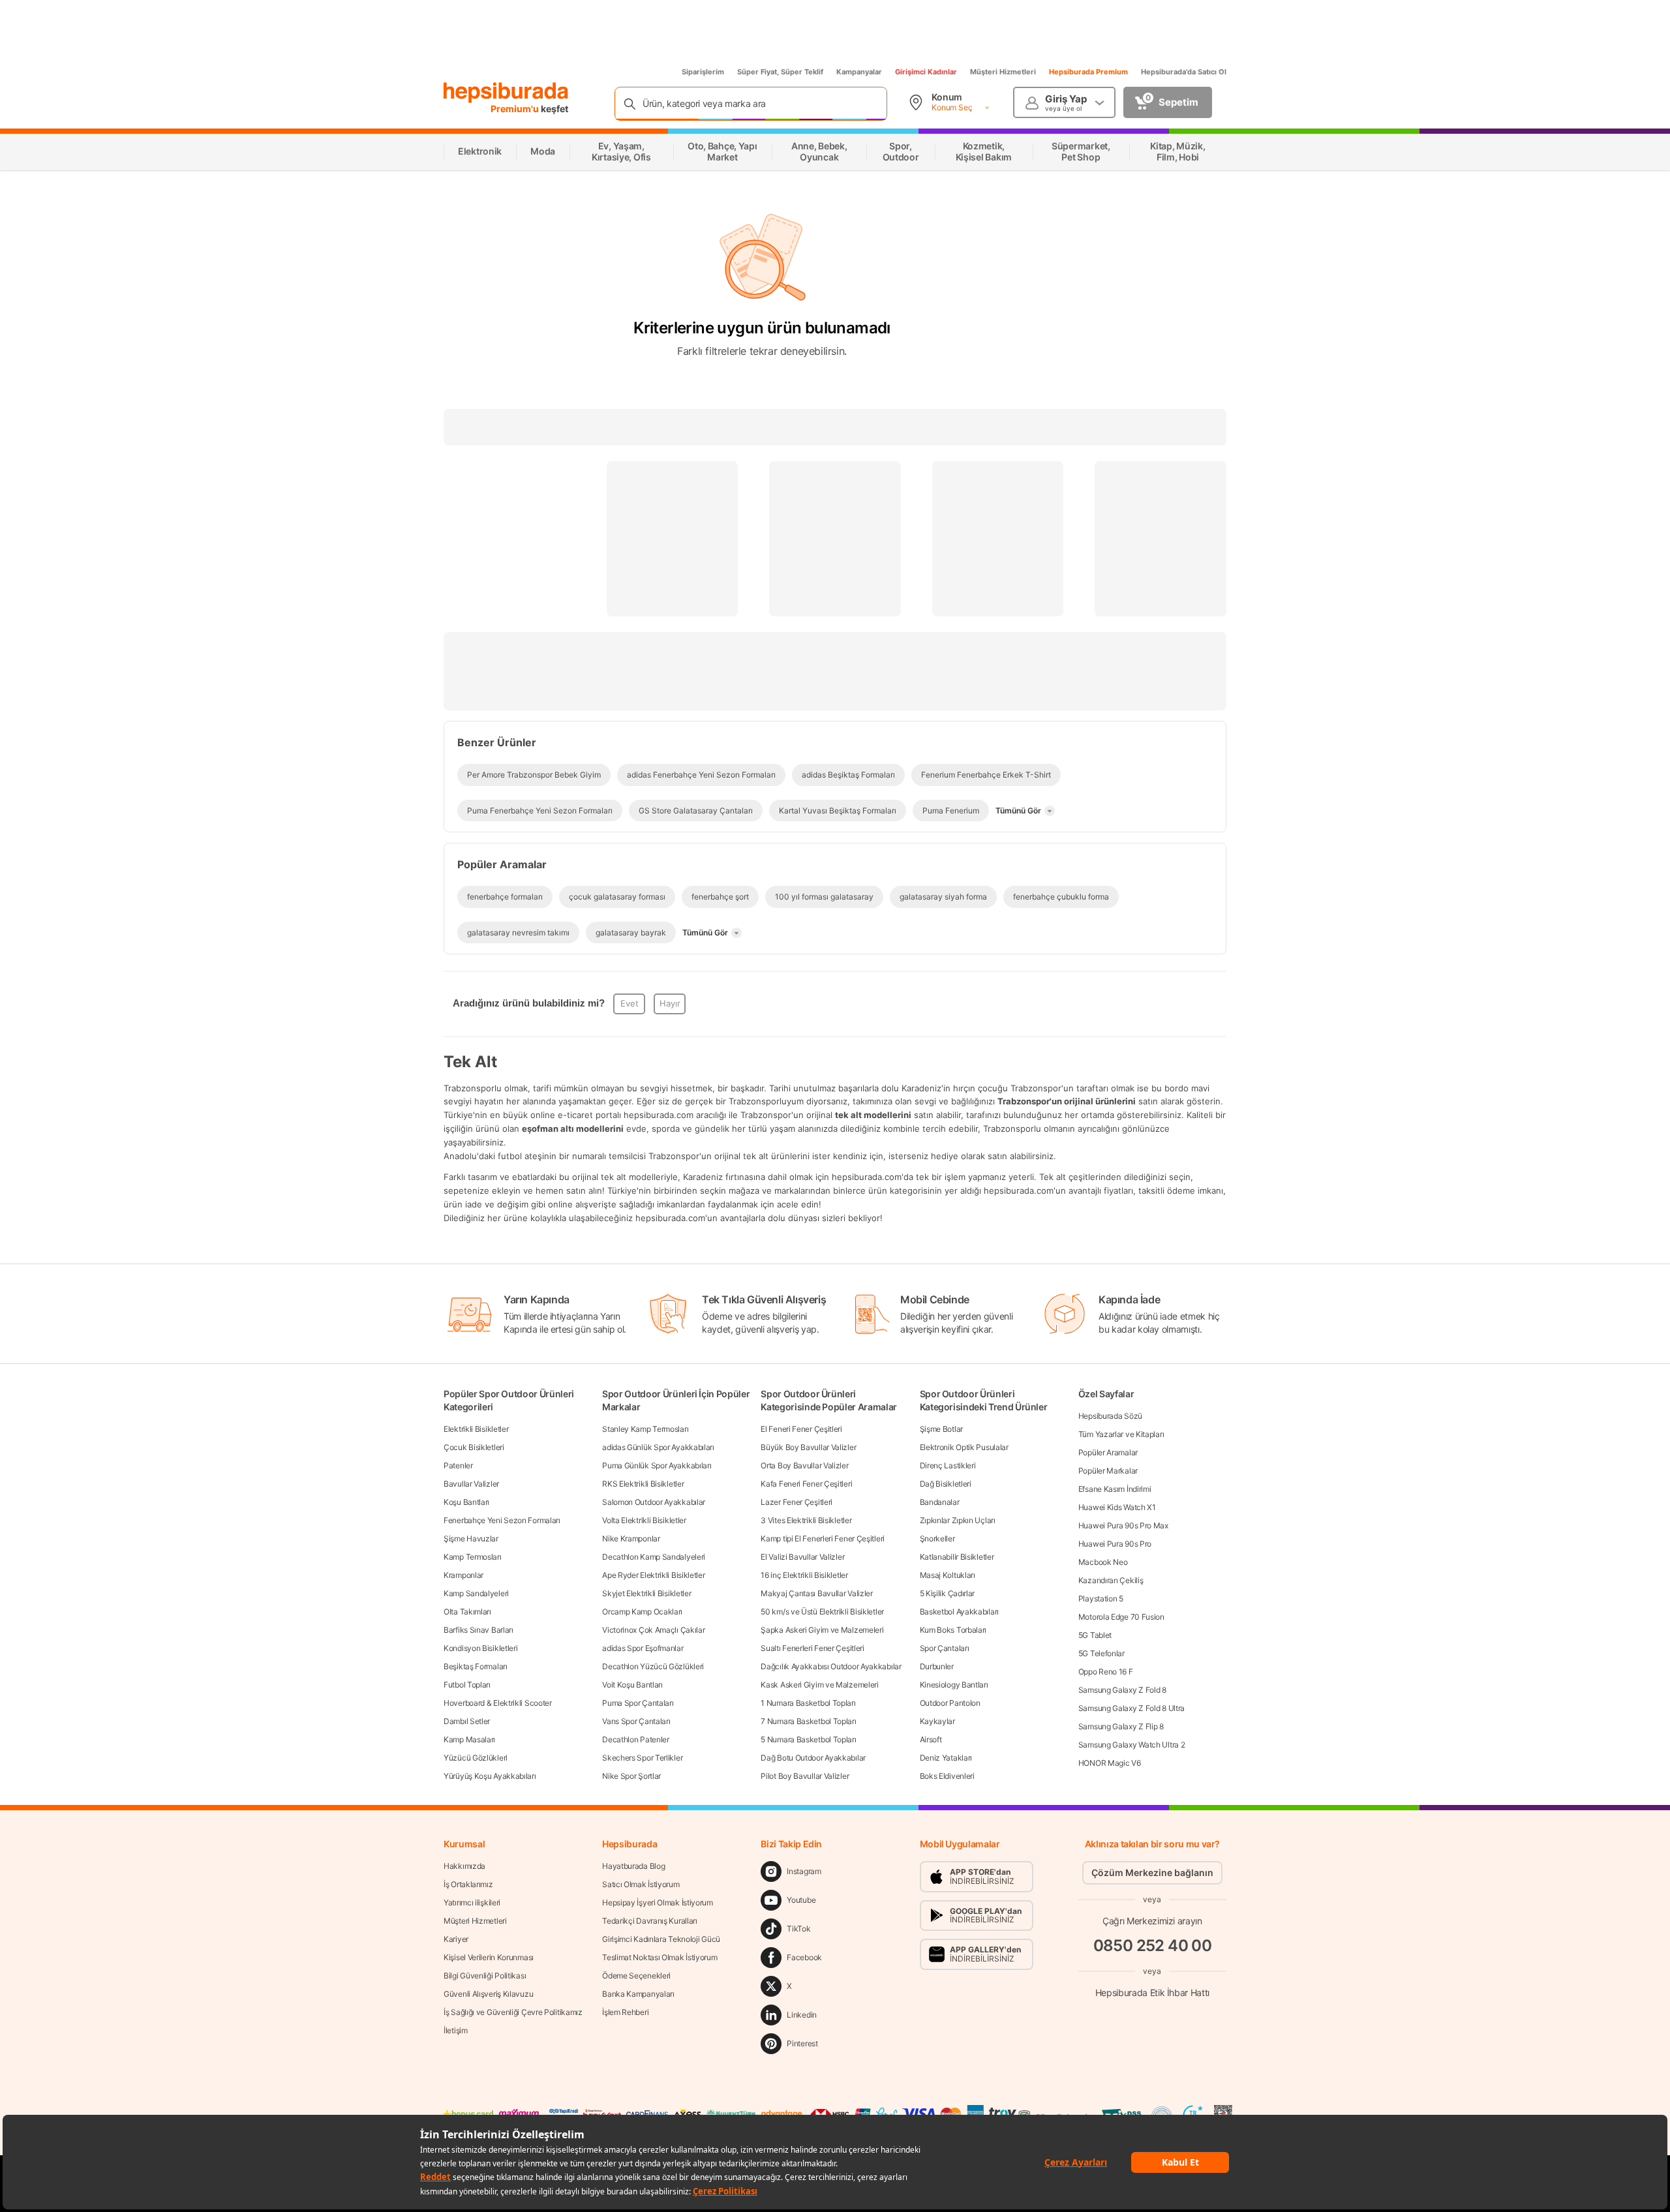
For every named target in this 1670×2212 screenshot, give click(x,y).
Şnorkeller (937, 1538)
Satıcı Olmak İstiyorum (641, 1884)
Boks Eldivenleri (947, 1776)
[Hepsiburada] (506, 93)
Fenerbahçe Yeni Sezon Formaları (502, 1520)
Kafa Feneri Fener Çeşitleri (806, 1484)
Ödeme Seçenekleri (636, 1976)
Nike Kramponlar (631, 1538)
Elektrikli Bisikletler (476, 1429)
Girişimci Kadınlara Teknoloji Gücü (661, 1939)
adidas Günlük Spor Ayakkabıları (658, 1447)
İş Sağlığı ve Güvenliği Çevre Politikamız (513, 2012)
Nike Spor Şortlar (631, 1776)
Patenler (458, 1465)
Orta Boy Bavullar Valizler (804, 1465)
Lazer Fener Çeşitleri (797, 1502)
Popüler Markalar (1108, 1471)
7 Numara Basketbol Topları (808, 1721)
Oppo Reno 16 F (1106, 1672)
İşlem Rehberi (625, 2012)
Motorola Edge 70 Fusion (1121, 1617)
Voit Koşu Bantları (632, 1685)
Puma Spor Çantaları (638, 1703)
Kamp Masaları (469, 1739)
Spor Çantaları (945, 1648)
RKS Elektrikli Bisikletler (643, 1484)
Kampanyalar (859, 72)
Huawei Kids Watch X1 (1117, 1507)
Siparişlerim (703, 72)
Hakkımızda (464, 1866)
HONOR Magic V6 (1110, 1763)
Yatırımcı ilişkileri (472, 1902)
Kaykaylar (937, 1721)
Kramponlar (463, 1575)
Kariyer (456, 1939)
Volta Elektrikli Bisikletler (644, 1520)
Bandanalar (940, 1502)
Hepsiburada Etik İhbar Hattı (1152, 1992)
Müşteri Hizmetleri (1003, 72)
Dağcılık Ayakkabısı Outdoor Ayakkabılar (831, 1666)
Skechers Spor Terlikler (642, 1758)
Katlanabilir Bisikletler (957, 1557)
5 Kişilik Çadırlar (948, 1593)
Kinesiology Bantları (954, 1685)
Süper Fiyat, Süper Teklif (780, 72)
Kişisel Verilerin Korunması (489, 1957)
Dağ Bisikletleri (946, 1484)
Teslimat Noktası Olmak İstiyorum (660, 1957)
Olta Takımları (467, 1612)
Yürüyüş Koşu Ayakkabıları (490, 1776)
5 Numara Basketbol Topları (808, 1739)
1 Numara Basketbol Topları (808, 1703)
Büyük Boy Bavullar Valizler (808, 1447)
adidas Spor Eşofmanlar (643, 1648)
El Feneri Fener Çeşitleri (801, 1429)
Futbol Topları (467, 1685)
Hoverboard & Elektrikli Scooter (498, 1703)
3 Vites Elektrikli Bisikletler (806, 1520)
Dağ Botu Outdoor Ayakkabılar (813, 1758)
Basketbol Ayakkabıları (959, 1612)
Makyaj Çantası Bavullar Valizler (816, 1593)
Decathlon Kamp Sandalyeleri (654, 1557)
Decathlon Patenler (636, 1739)
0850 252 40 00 (1153, 1946)
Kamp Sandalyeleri (476, 1593)
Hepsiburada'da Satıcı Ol (1184, 72)
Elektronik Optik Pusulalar (964, 1447)
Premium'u (516, 109)
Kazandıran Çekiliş (1111, 1580)
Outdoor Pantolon (950, 1703)
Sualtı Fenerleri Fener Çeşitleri (812, 1648)
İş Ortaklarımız (468, 1884)
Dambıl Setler (467, 1721)
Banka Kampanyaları (638, 1994)
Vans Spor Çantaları (636, 1721)
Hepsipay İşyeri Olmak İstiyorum (658, 1902)
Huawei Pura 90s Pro (1115, 1544)
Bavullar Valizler (471, 1484)
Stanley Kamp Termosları (645, 1429)
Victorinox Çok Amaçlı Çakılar (653, 1630)
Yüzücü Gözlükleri (476, 1758)
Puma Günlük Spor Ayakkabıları (657, 1465)
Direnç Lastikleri (948, 1465)
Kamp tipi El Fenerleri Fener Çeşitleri (823, 1538)
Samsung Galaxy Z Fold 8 (1122, 1690)
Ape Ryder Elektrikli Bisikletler (653, 1575)
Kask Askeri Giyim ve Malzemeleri (819, 1685)
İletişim (456, 2030)
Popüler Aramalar (1108, 1452)
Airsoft (931, 1739)
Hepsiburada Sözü (1110, 1416)
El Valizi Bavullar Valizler (802, 1557)
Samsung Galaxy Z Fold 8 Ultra (1131, 1708)
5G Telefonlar (1101, 1653)
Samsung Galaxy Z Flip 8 (1121, 1726)
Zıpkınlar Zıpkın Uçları (958, 1520)
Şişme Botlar (941, 1429)
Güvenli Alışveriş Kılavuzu (488, 1994)
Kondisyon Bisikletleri (480, 1648)
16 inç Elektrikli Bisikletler (804, 1575)
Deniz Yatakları (946, 1758)
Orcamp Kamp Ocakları (642, 1612)
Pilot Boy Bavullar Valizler (805, 1776)
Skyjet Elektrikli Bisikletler (646, 1593)
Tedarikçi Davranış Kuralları (650, 1921)
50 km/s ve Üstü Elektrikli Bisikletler (822, 1612)
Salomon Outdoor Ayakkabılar (654, 1502)
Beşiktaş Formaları (476, 1666)
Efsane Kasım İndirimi (1115, 1489)
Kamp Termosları (473, 1557)
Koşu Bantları (466, 1502)
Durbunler (937, 1666)
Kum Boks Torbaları (953, 1630)
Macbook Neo (1103, 1562)
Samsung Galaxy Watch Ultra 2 (1132, 1745)
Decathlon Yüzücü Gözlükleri (653, 1666)
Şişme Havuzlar (471, 1538)
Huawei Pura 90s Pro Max (1123, 1525)
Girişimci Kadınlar (926, 72)
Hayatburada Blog (633, 1866)
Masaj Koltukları (948, 1575)
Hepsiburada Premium (1088, 72)
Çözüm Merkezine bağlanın (1152, 1872)
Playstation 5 (1101, 1598)
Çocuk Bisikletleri (474, 1447)
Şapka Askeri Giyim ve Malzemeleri (822, 1630)
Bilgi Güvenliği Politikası (485, 1976)
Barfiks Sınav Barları (478, 1630)
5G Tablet (1095, 1635)
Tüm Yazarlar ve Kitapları (1121, 1434)
